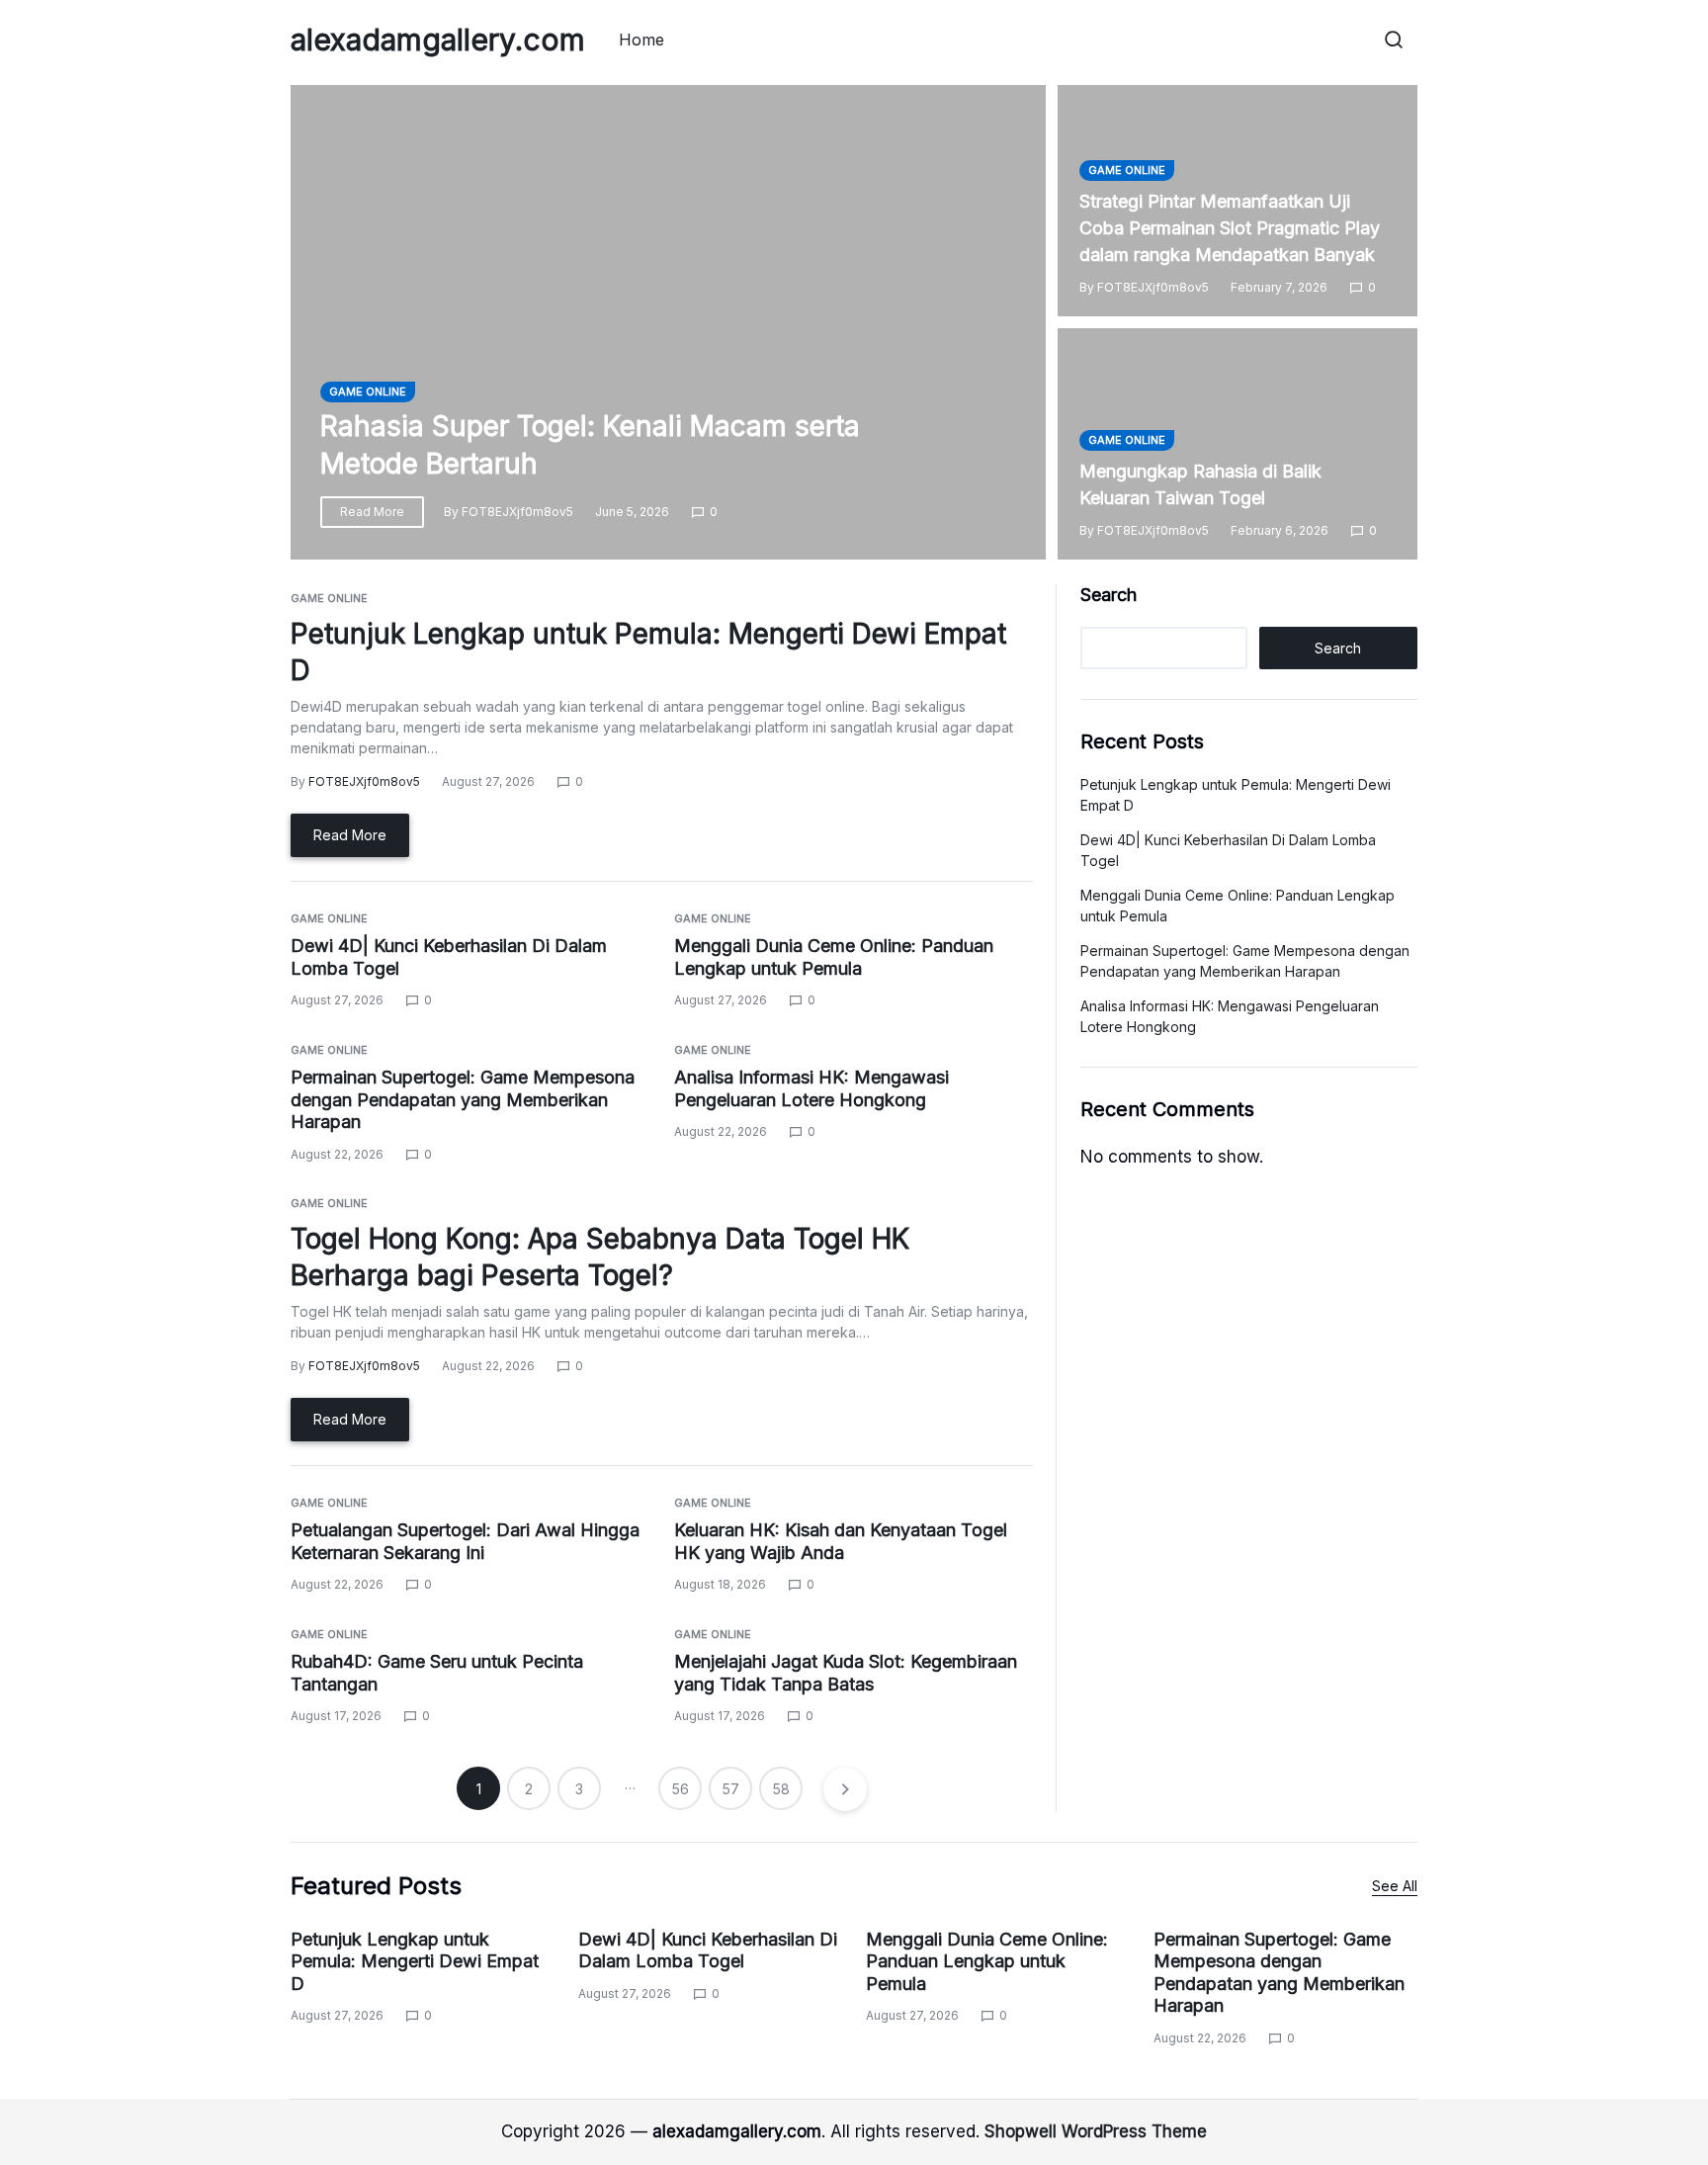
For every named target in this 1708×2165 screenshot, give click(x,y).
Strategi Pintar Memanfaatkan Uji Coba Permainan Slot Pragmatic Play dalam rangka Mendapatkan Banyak (1230, 228)
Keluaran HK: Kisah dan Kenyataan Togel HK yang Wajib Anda (841, 1541)
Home (641, 40)
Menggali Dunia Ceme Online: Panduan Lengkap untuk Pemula (987, 1961)
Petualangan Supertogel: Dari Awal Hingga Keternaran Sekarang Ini (465, 1541)
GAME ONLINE (368, 391)
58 (781, 1789)
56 (681, 1789)
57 (731, 1789)
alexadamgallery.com (438, 40)
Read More (372, 512)
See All (1395, 1886)
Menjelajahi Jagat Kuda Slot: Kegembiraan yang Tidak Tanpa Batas (846, 1673)
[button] (1394, 40)
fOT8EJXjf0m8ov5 (517, 512)
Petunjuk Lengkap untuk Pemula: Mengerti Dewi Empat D (415, 1961)
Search (1109, 595)
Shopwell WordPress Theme (1096, 2131)
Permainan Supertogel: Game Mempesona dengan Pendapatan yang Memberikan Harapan (463, 1099)
